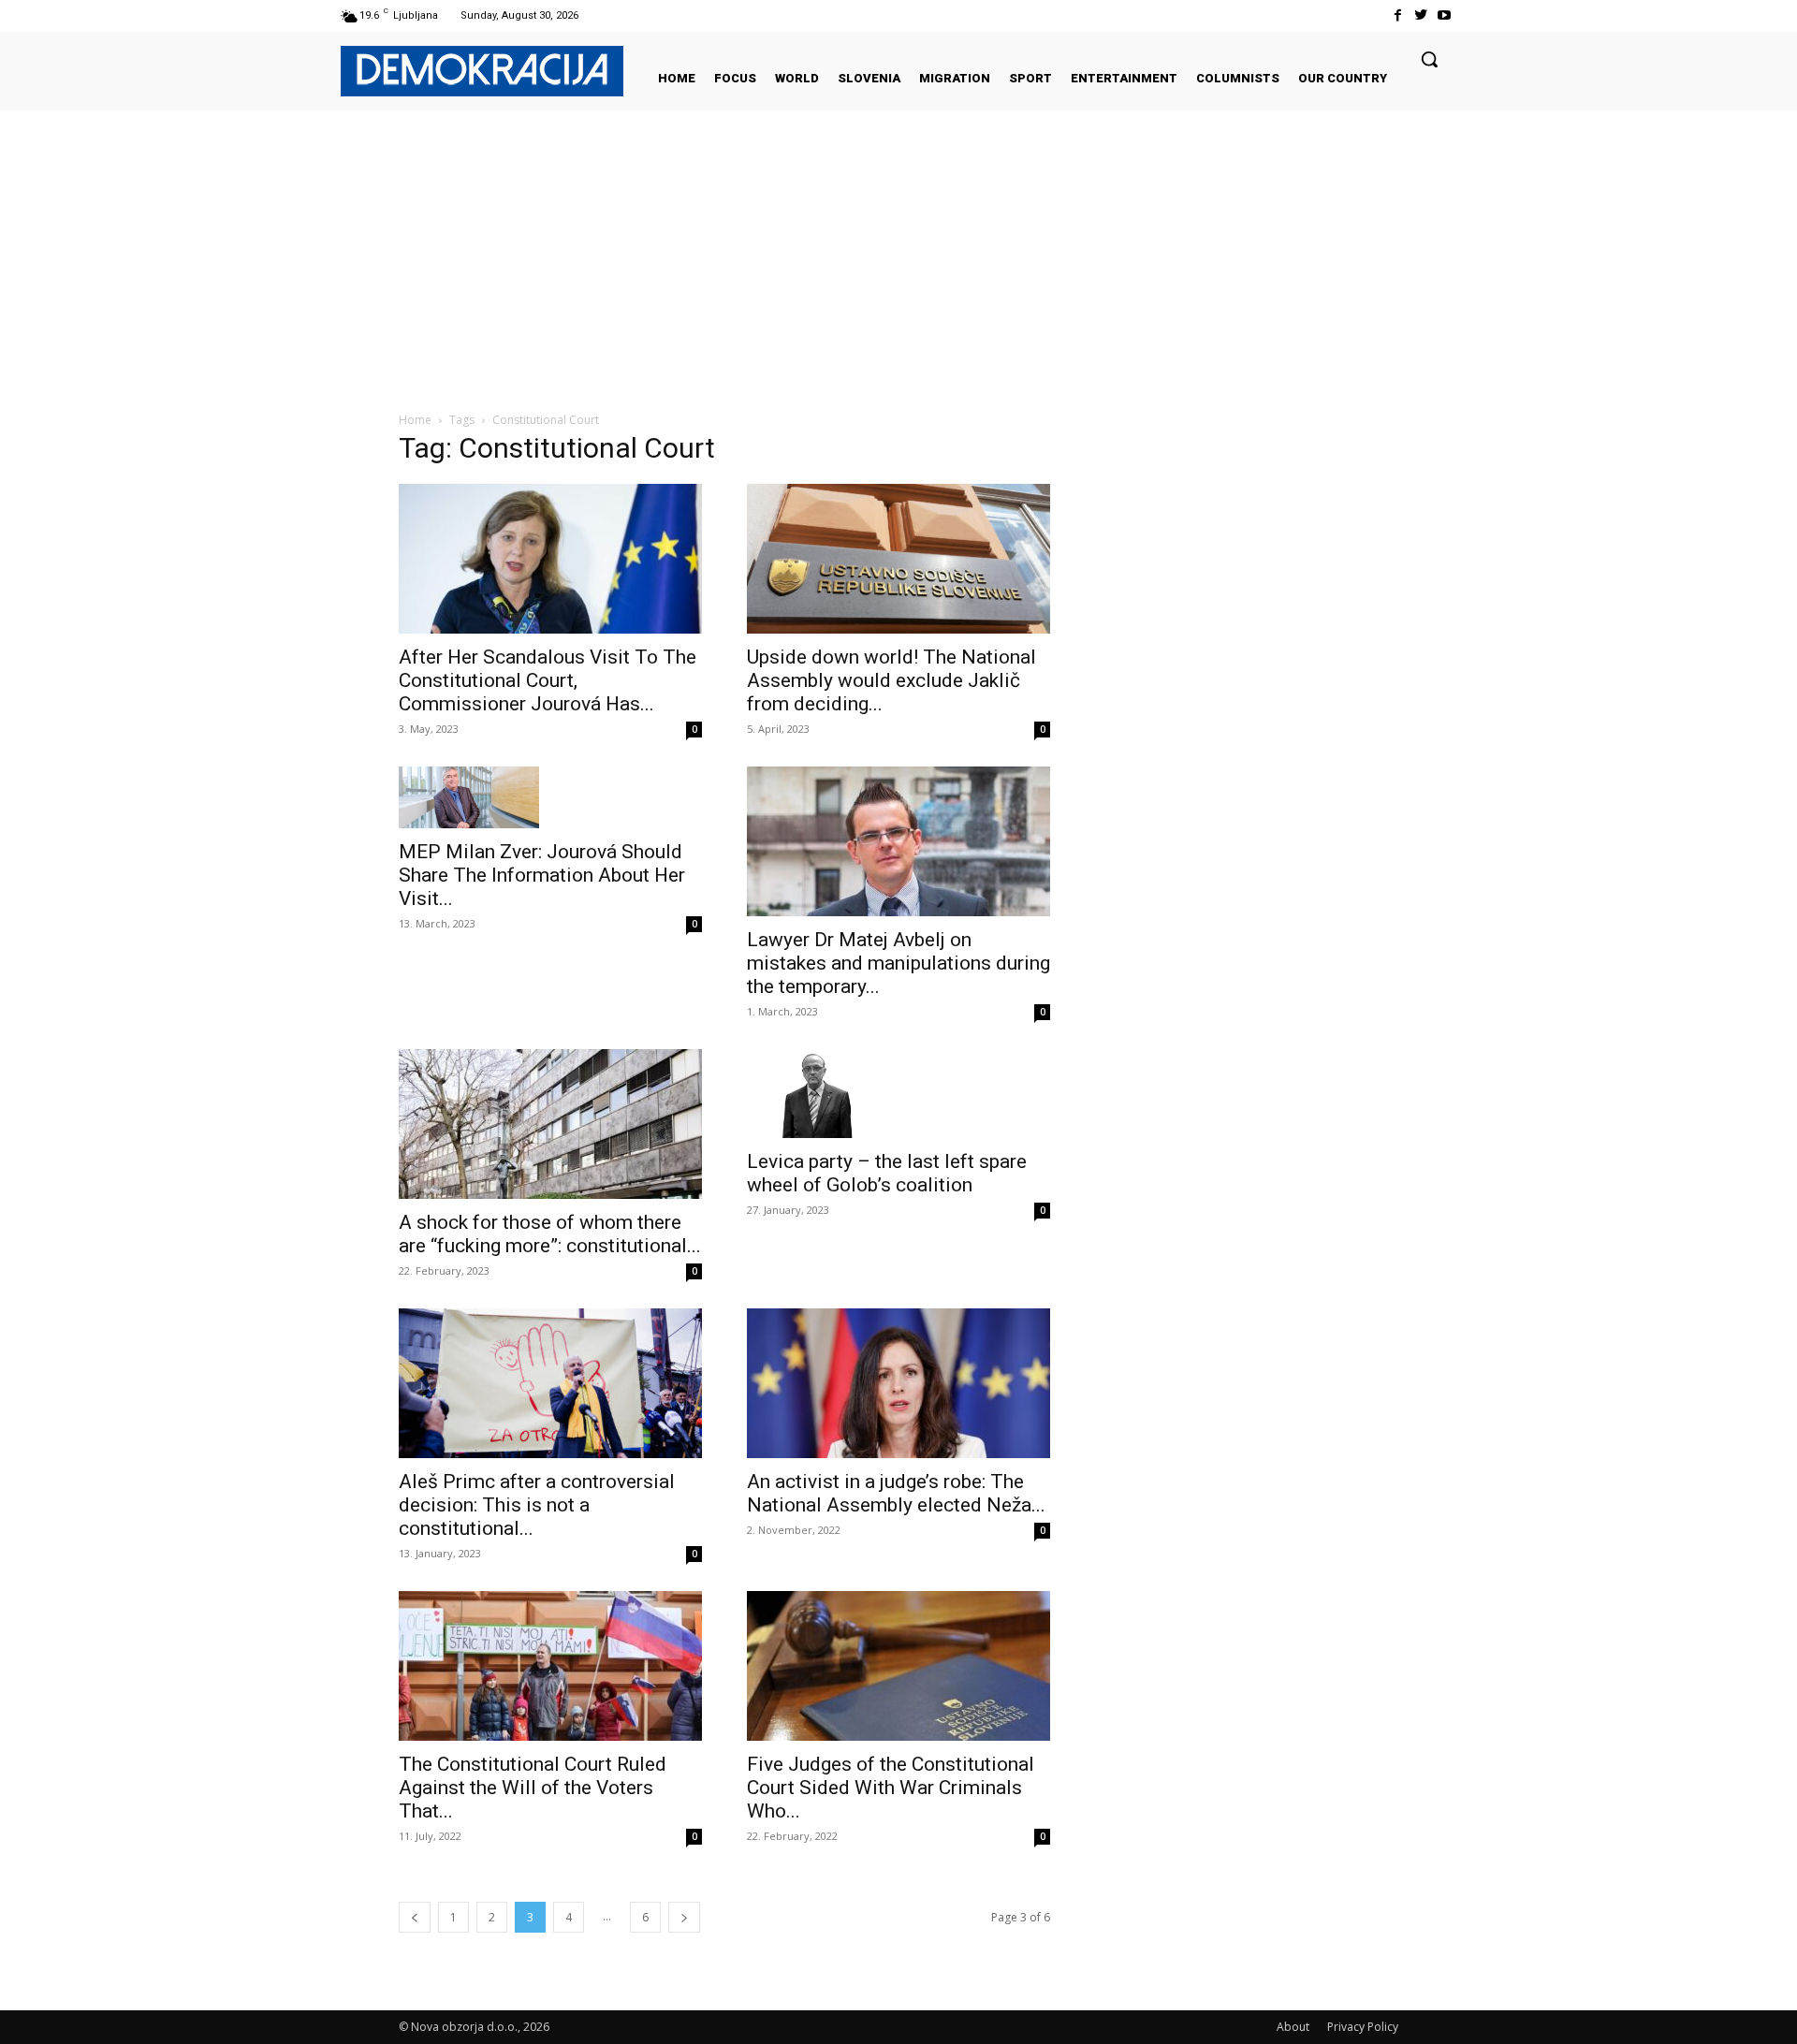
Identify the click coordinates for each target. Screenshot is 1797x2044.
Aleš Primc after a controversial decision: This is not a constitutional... (537, 1505)
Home (415, 420)
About (1293, 2027)
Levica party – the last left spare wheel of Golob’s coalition (887, 1173)
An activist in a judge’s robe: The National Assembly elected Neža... (896, 1493)
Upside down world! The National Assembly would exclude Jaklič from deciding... (891, 680)
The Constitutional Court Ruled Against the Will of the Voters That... (533, 1788)
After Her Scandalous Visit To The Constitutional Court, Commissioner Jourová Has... (548, 680)
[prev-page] (415, 1917)
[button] (1429, 59)
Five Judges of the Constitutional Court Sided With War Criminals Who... (891, 1788)
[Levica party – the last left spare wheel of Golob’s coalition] (898, 1094)
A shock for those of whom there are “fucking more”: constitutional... (550, 1234)
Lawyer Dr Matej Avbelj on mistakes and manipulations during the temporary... (898, 963)
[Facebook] (1397, 15)
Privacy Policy (1363, 2027)
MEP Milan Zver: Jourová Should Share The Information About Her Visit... (542, 875)
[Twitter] (1421, 15)
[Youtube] (1445, 15)
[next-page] (684, 1917)
